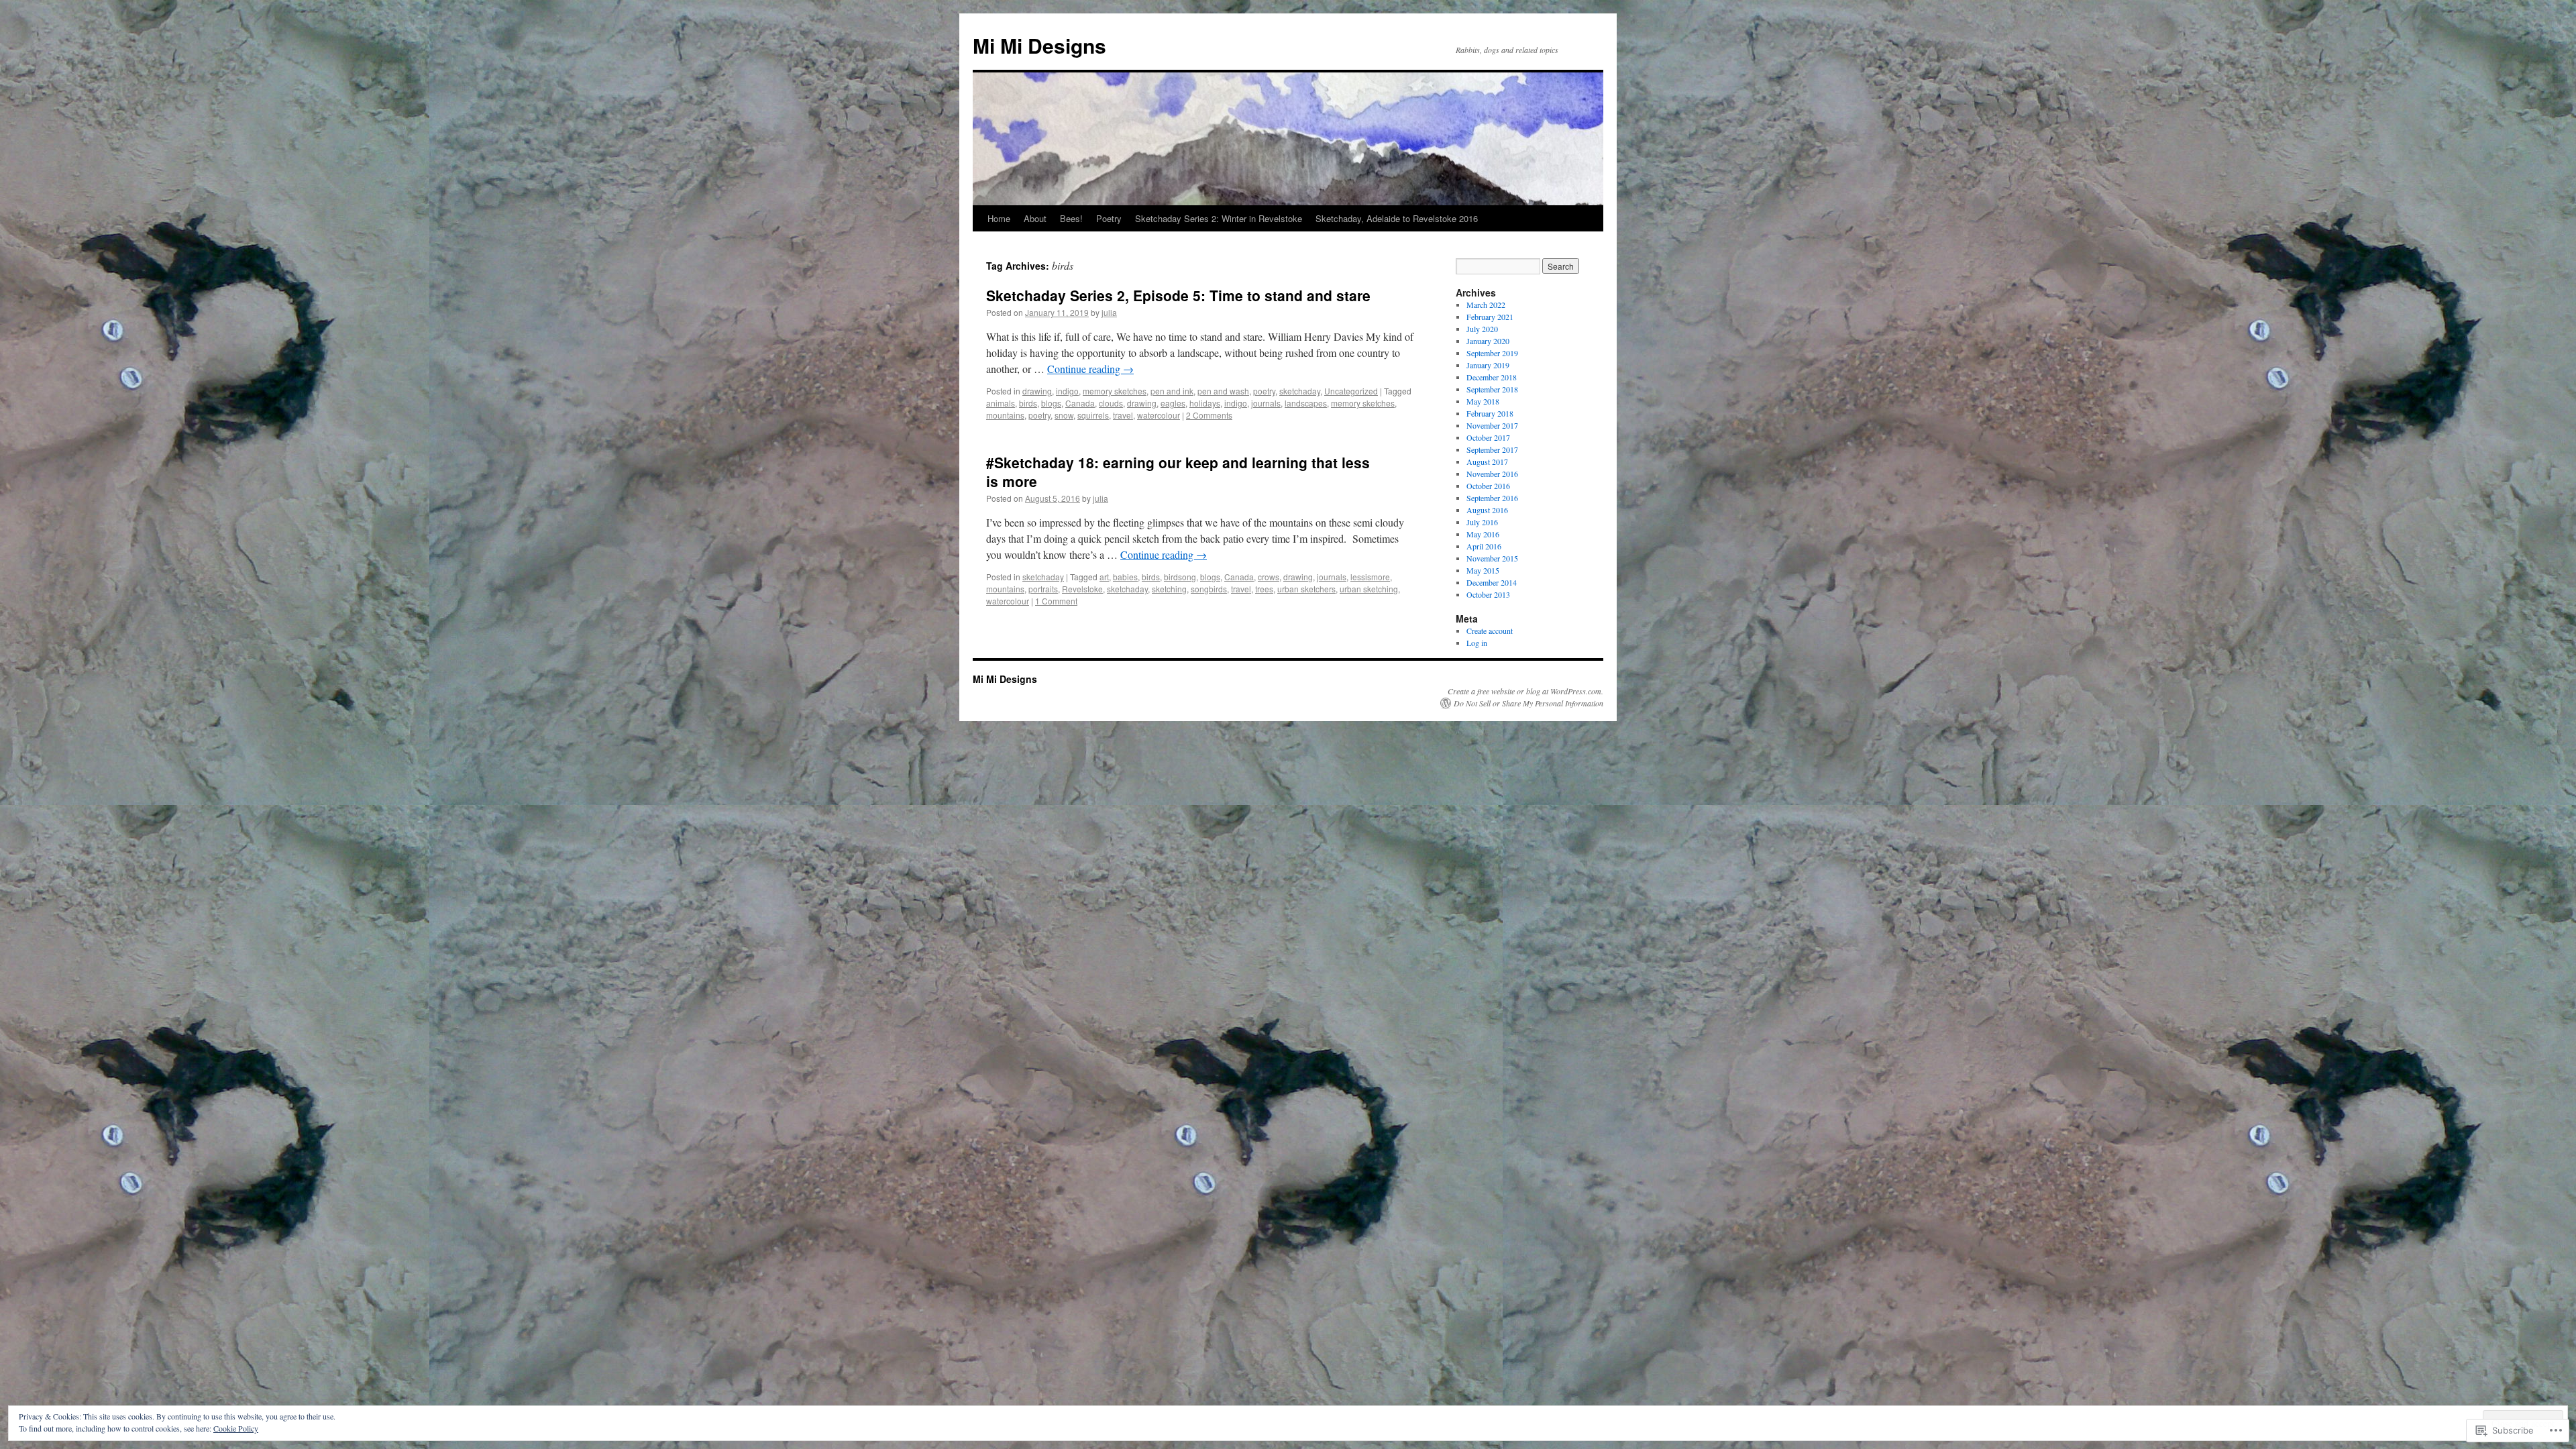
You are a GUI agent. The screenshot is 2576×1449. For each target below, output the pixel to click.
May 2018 (1483, 401)
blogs (1051, 403)
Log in (1477, 643)
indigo (1067, 391)
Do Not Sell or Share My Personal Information (1528, 703)
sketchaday (1300, 391)
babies (1125, 577)
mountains (1005, 415)
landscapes (1306, 403)
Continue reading (1090, 369)
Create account (1490, 631)
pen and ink (1172, 391)
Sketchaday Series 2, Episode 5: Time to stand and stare (1178, 295)
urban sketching (1369, 589)
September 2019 (1492, 353)
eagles (1173, 403)
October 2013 (1488, 594)
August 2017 (1487, 462)
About (1035, 218)
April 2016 (1484, 546)
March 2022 (1486, 305)
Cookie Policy (236, 1428)
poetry (1264, 391)
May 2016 (1483, 534)
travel (1123, 415)
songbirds (1209, 589)
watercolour (1159, 415)
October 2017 (1488, 437)
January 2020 (1488, 341)
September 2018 (1492, 389)
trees (1264, 589)
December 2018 (1492, 377)
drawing (1037, 391)
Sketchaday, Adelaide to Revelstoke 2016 (1397, 218)
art (1104, 577)
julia (1109, 312)
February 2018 (1490, 413)
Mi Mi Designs (1039, 45)
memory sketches (1115, 391)
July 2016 (1482, 522)
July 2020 (1482, 329)
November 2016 (1492, 474)
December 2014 (1492, 582)
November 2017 (1492, 425)
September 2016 (1492, 498)
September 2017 (1492, 449)
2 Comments (1209, 415)
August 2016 (1487, 510)
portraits (1043, 589)
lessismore (1370, 577)
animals (1001, 403)
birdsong (1180, 577)
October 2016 (1488, 486)
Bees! (1071, 218)
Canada (1080, 403)
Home (999, 218)
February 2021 (1490, 317)
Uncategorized (1351, 391)
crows (1269, 577)
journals (1266, 403)
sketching (1169, 589)
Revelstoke (1082, 589)
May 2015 (1483, 570)
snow (1064, 415)
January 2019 (1488, 365)
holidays (1205, 403)
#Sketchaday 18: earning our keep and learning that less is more (1178, 471)
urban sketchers (1306, 589)
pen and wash (1223, 391)
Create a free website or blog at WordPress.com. (1525, 691)
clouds (1111, 403)
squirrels (1093, 415)
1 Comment (1056, 601)
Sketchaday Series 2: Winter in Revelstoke (1219, 218)
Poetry (1109, 218)
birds (1028, 403)
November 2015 (1492, 558)
